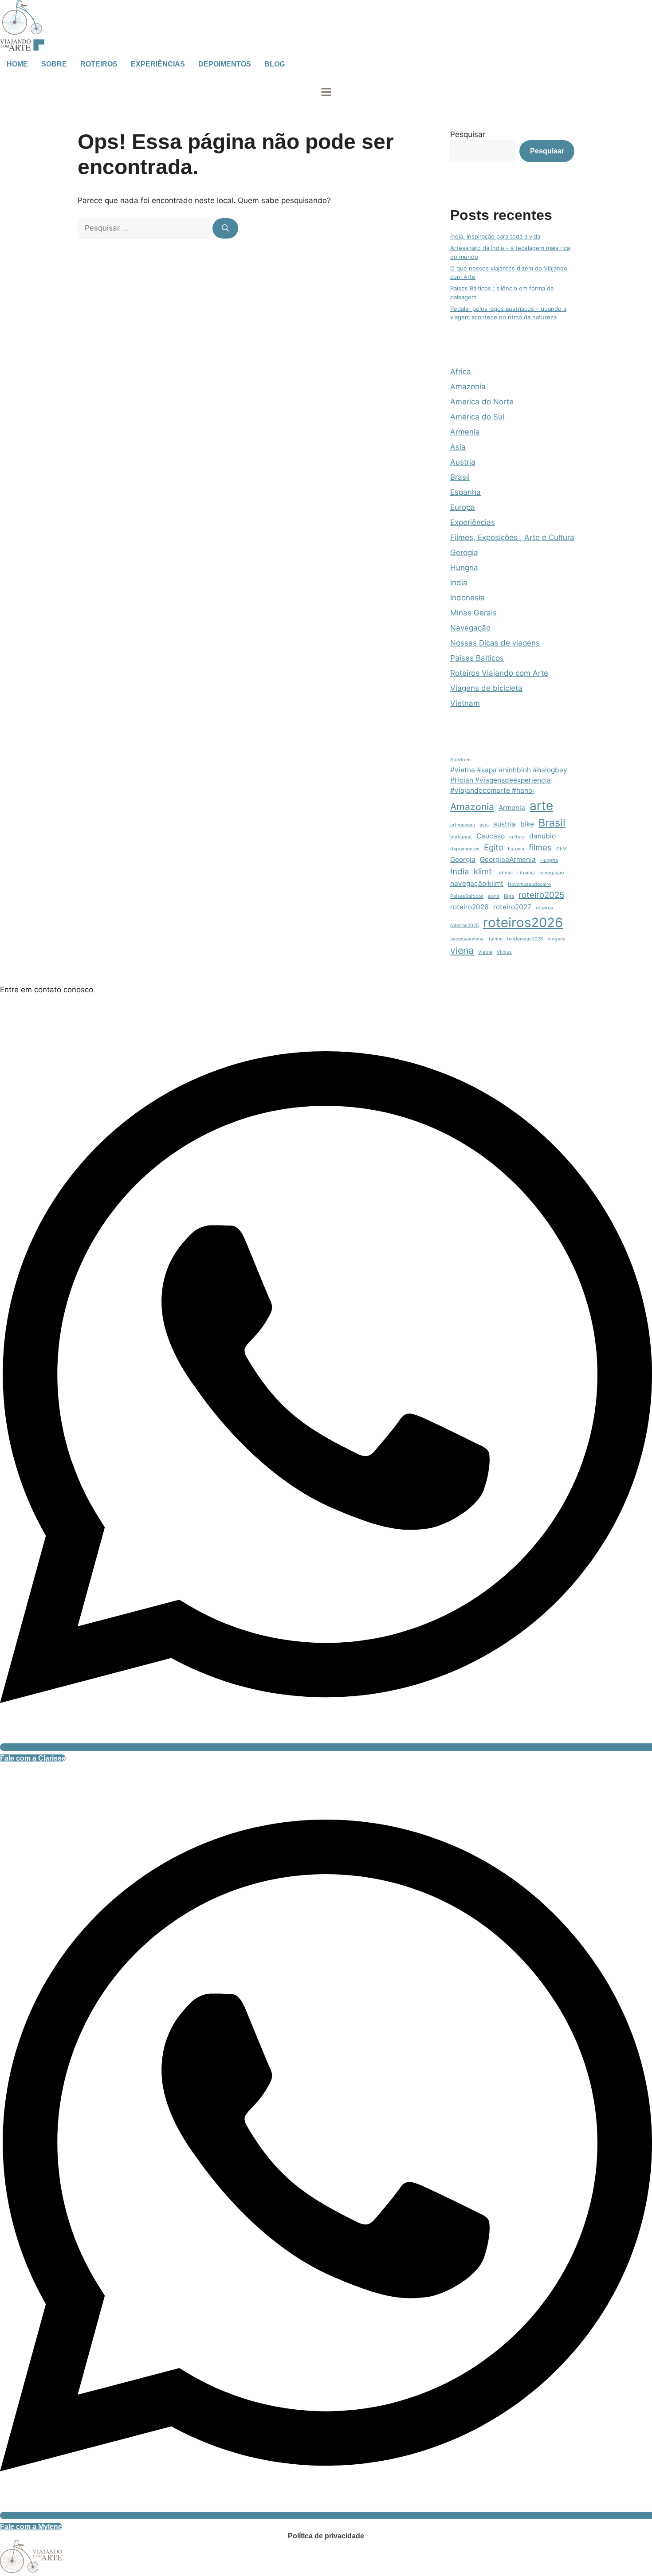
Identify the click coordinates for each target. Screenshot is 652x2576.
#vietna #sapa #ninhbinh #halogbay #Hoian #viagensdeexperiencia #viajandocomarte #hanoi (509, 780)
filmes (540, 848)
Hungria (464, 568)
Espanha (465, 492)
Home (17, 64)
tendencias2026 (525, 939)
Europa (463, 507)
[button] (326, 93)
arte (541, 806)
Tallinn (495, 939)
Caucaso (491, 836)
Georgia (463, 859)
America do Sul (477, 417)
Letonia (505, 873)
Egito (494, 848)
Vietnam (465, 703)
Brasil (460, 477)
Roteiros (99, 64)
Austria (463, 462)
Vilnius (504, 952)
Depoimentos (225, 64)
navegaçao (552, 873)
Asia (458, 447)
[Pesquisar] (225, 228)
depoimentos (465, 849)
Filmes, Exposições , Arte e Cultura (512, 537)
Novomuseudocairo (529, 884)
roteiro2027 (512, 907)
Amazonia (468, 387)
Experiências (158, 64)
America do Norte (482, 402)
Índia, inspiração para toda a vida (495, 236)
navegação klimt (477, 883)
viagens (557, 939)
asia (484, 825)
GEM (561, 849)
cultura (517, 837)
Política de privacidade (326, 2536)
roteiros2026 (523, 922)
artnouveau (463, 825)
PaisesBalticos (467, 896)
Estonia (516, 849)
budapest (461, 837)
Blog (275, 64)
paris (494, 896)
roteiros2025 (464, 926)
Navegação (470, 628)
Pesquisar (468, 134)
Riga (509, 896)
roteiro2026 (469, 907)
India (459, 583)
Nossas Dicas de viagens (495, 643)
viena (462, 950)
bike (527, 824)
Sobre (54, 64)
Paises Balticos (477, 658)
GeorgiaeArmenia (508, 859)
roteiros (544, 908)
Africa (461, 372)
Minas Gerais (473, 613)
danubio (542, 836)
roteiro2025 (541, 895)
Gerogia (464, 552)
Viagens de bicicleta (486, 688)
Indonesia (467, 598)
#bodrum (460, 760)
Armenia (465, 432)
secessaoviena (467, 939)
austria (505, 824)
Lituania (526, 873)
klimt (483, 871)
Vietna (485, 952)
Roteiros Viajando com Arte (499, 673)
